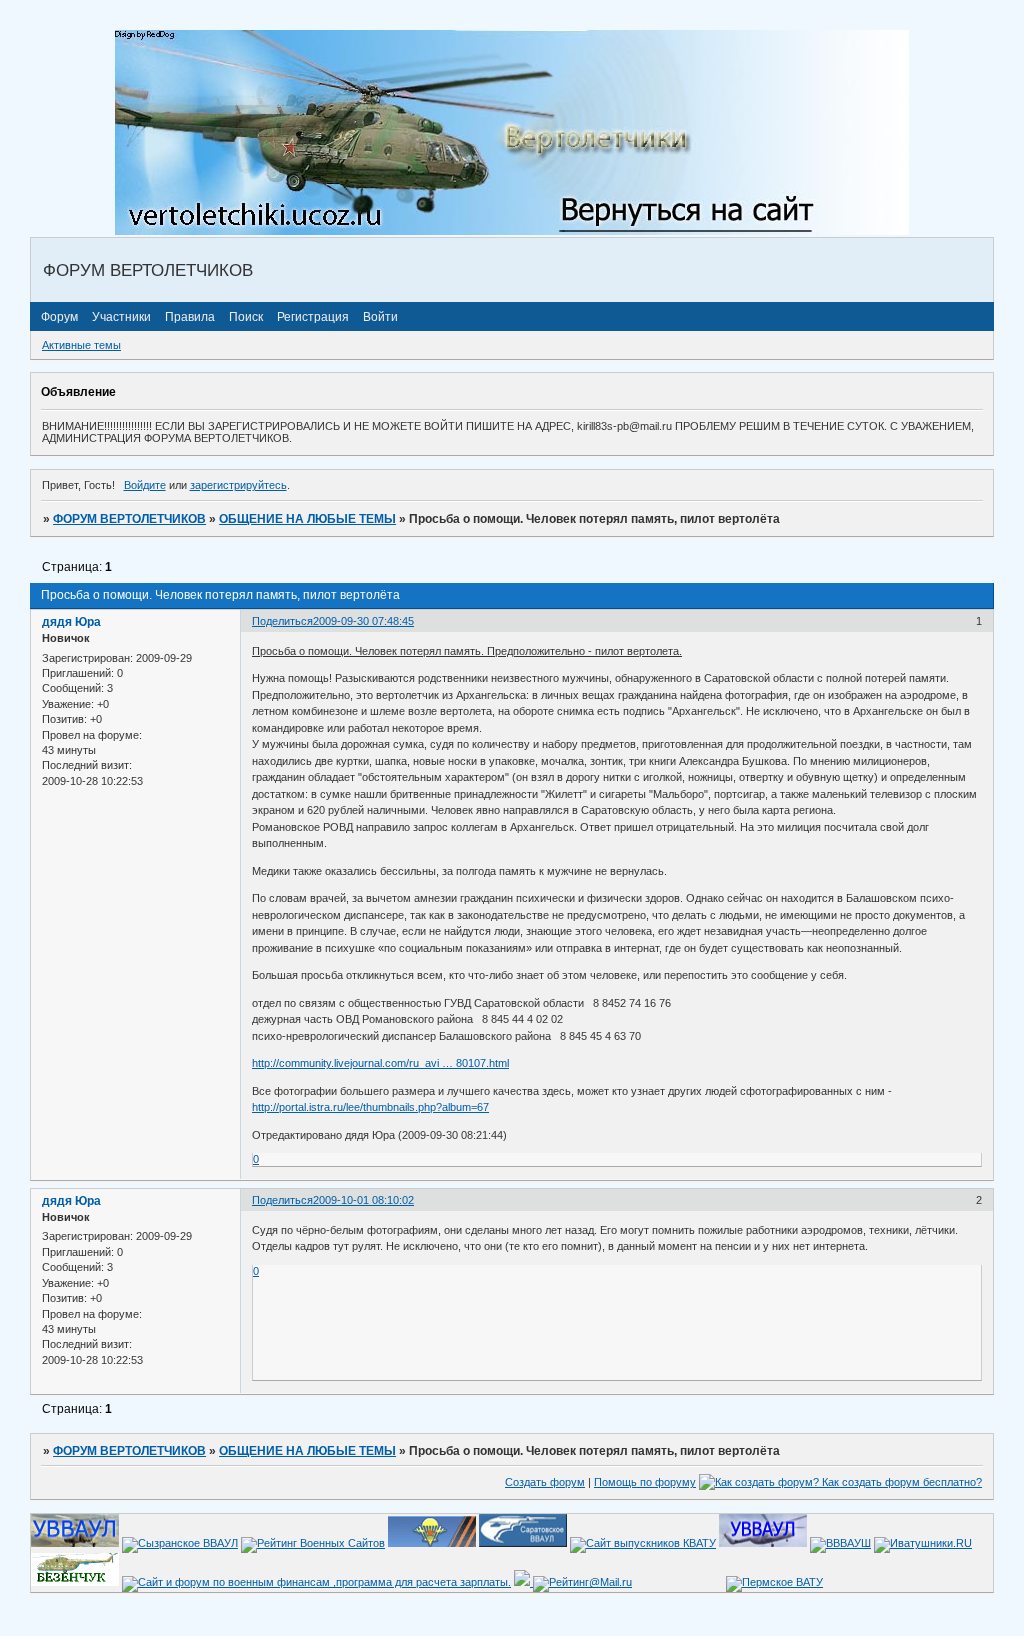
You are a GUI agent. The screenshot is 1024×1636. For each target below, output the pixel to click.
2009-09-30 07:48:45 (363, 621)
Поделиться (282, 621)
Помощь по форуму (645, 1482)
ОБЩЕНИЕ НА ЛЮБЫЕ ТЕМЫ (307, 519)
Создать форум (545, 1482)
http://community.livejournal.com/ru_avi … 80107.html (380, 1063)
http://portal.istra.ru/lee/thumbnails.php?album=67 (370, 1107)
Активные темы (81, 345)
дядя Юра (71, 622)
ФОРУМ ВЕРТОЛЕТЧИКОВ (129, 519)
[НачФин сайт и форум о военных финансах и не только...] (316, 1582)
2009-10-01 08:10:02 (363, 1200)
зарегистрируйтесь (238, 485)
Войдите (145, 485)
